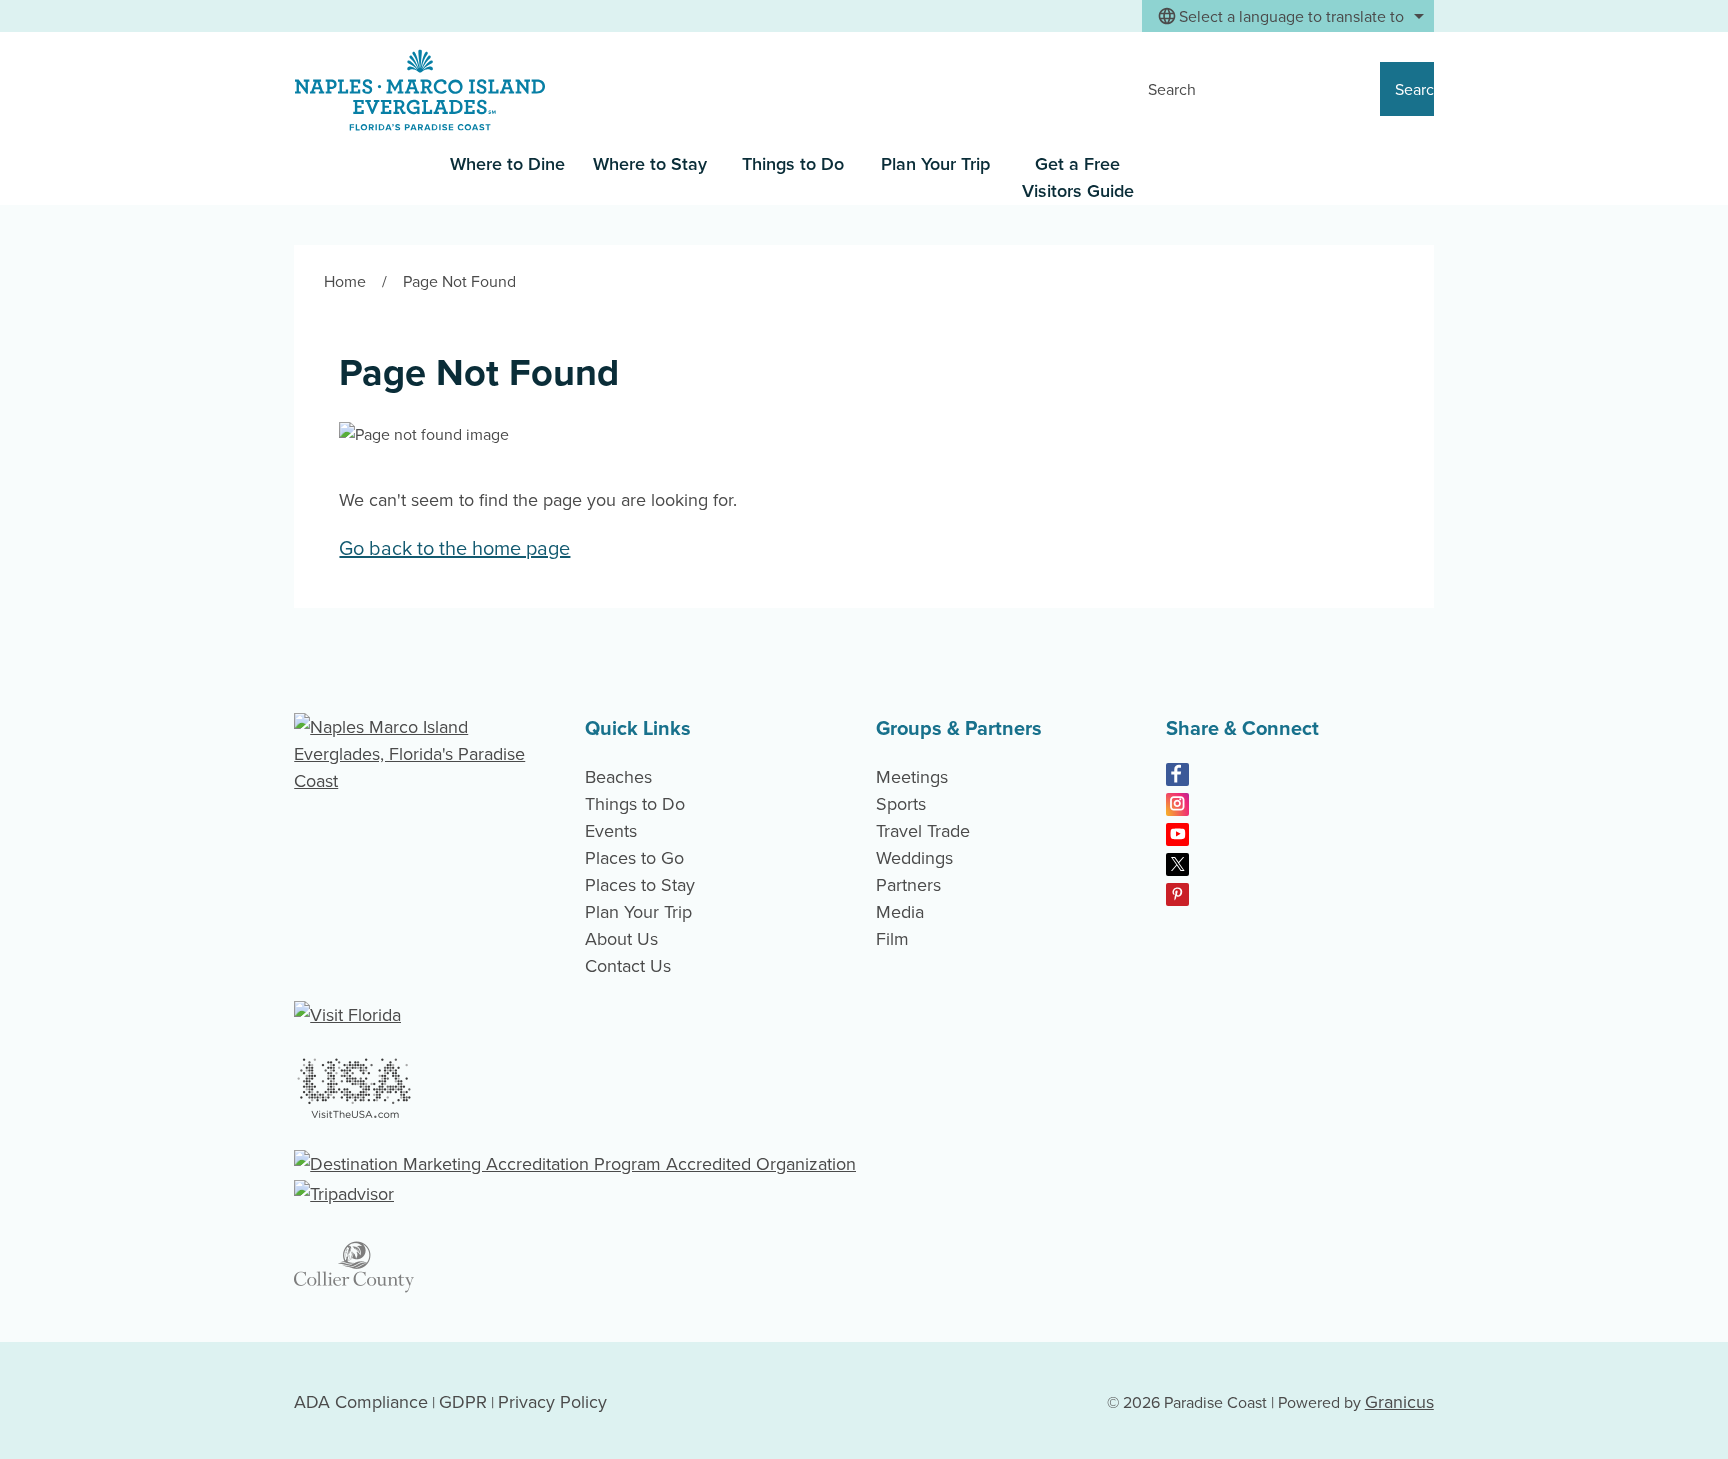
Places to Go (634, 857)
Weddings (914, 857)
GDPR (463, 1401)
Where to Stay (650, 163)
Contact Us (628, 965)
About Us (621, 938)
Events (611, 830)
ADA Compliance (361, 1401)
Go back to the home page (454, 547)
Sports (901, 803)
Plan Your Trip (935, 163)
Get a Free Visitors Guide (1078, 177)
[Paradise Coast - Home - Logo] (420, 91)
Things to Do (793, 163)
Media (900, 911)
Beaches (618, 776)
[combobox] (1288, 16)
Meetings (912, 776)
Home (345, 281)
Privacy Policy (552, 1401)
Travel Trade (923, 830)
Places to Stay (640, 884)
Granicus (1399, 1401)
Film (892, 938)
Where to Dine (507, 163)
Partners (908, 884)
